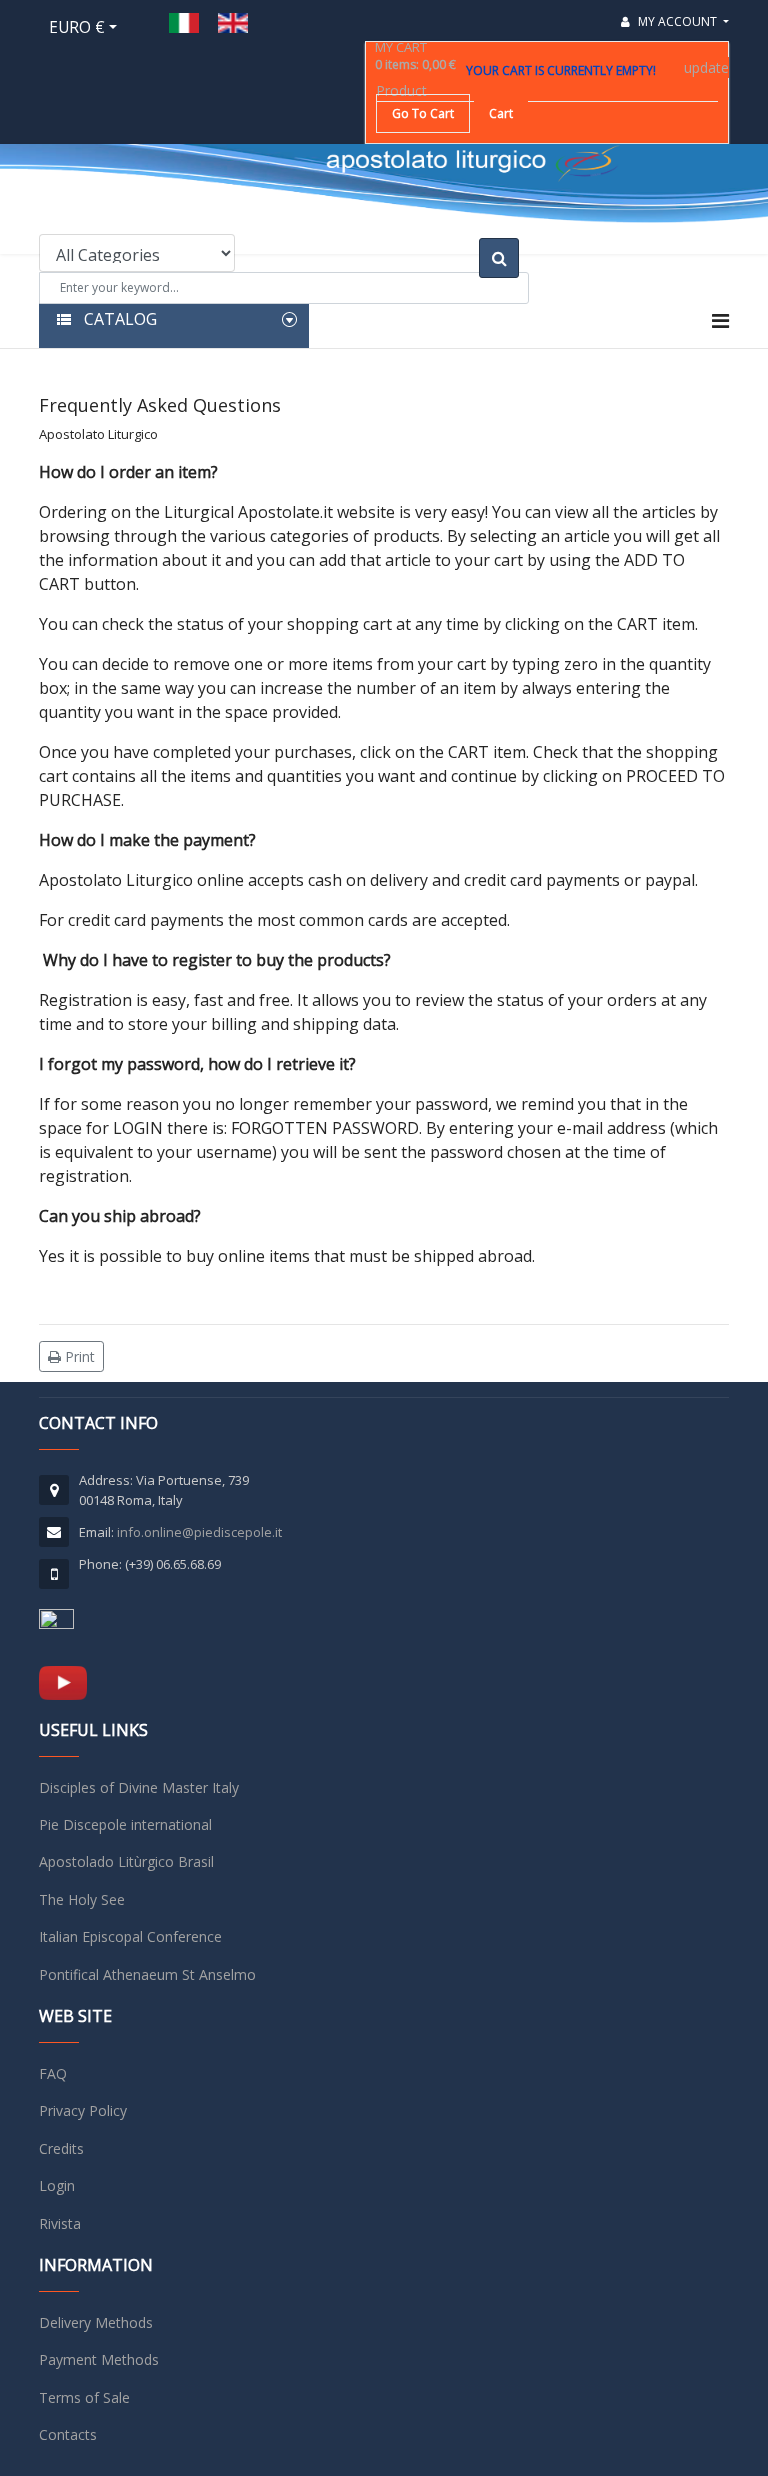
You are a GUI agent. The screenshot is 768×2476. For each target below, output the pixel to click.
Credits (61, 2148)
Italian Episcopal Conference (130, 1936)
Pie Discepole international (125, 1824)
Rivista (60, 2223)
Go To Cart (423, 113)
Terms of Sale (84, 2397)
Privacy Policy (83, 2110)
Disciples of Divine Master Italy (139, 1787)
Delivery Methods (96, 2322)
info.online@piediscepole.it (199, 1532)
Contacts (68, 2434)
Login (57, 2185)
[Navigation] (720, 321)
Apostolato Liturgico (98, 434)
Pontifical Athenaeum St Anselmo (147, 1974)
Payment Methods (99, 2359)
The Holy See (82, 1899)
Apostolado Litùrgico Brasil (126, 1861)
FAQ (53, 2073)
